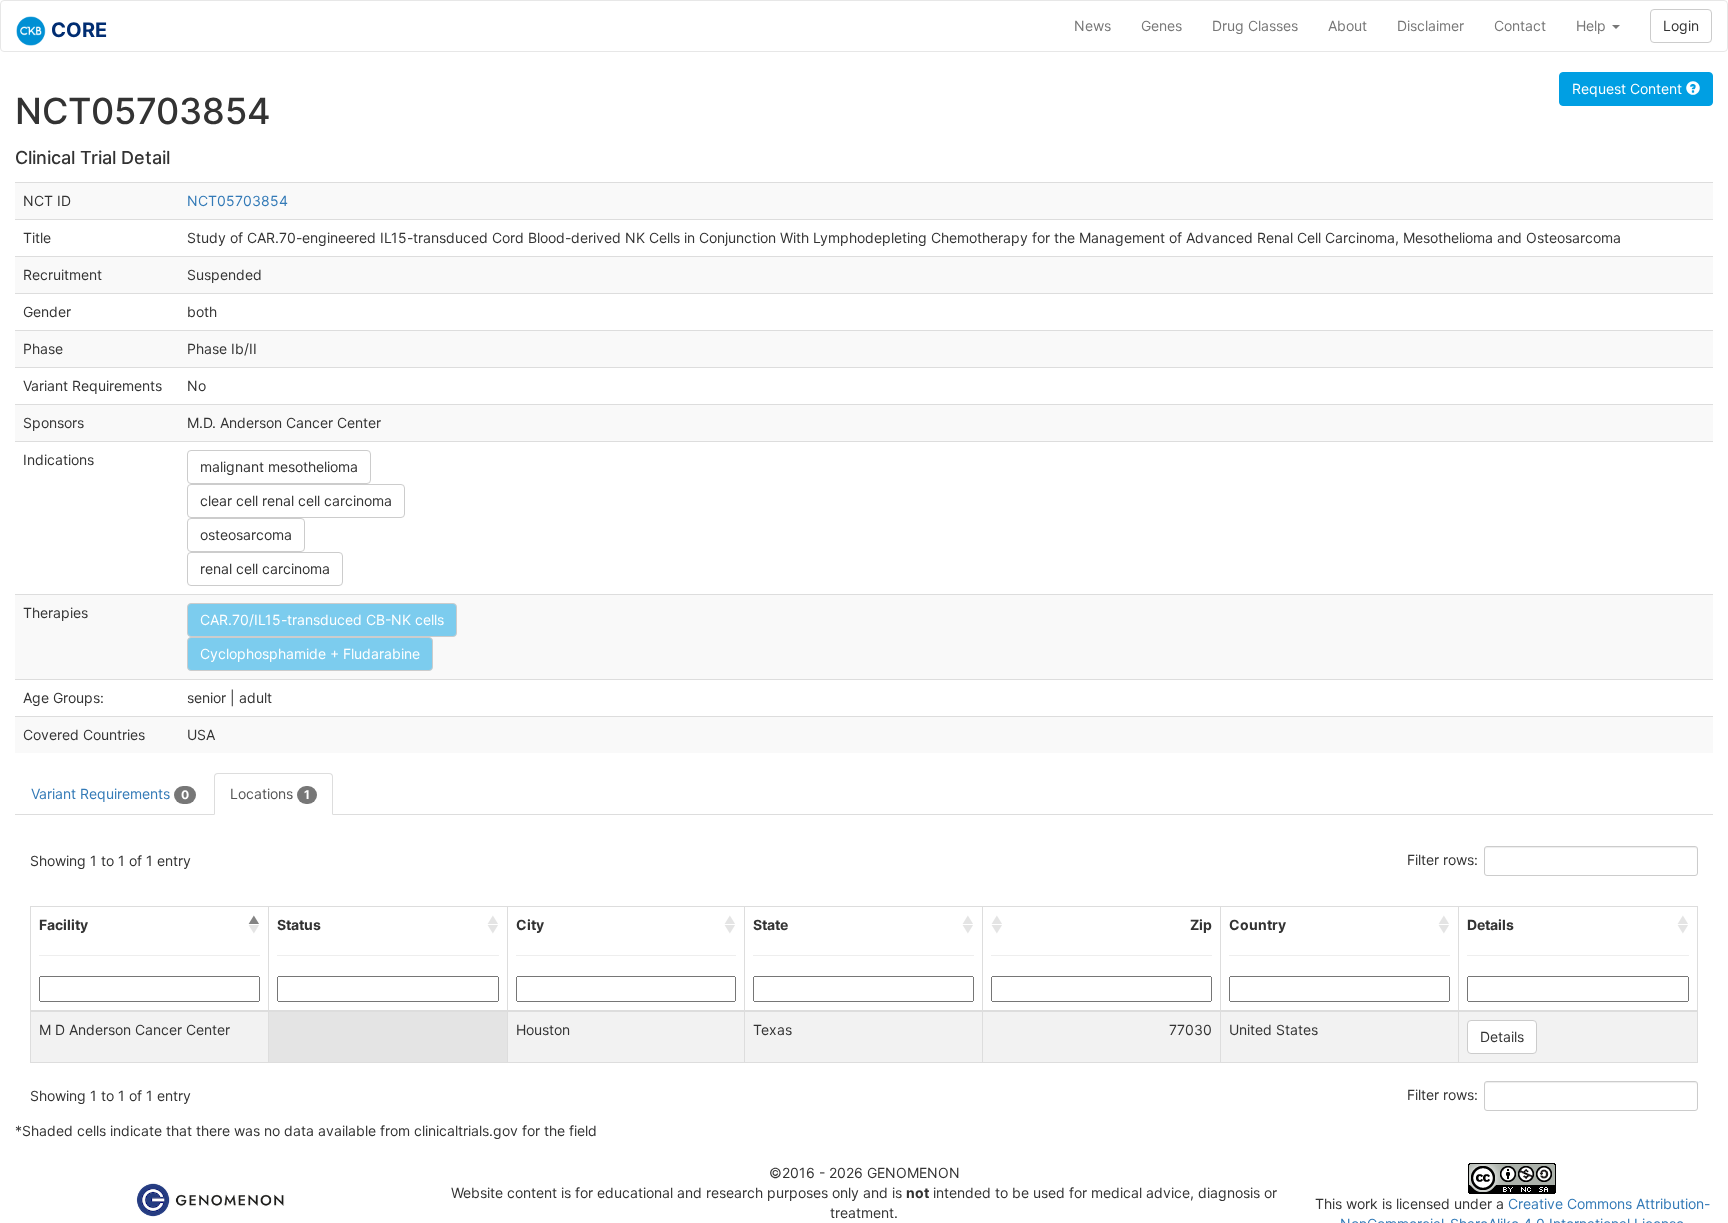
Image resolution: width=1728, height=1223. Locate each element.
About (1347, 25)
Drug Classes (1255, 25)
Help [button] (1593, 25)
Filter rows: (1442, 859)
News (1092, 25)
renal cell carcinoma (265, 568)
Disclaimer (1430, 25)
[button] (254, 925)
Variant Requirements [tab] (110, 793)
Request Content (1629, 88)
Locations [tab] (270, 793)
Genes (1161, 25)
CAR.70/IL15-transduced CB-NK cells (322, 619)
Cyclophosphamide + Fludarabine (310, 653)
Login (1681, 25)
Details (1502, 1036)
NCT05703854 (237, 200)
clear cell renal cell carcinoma (296, 500)
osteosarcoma (246, 534)
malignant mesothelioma (279, 466)
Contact (1520, 25)
